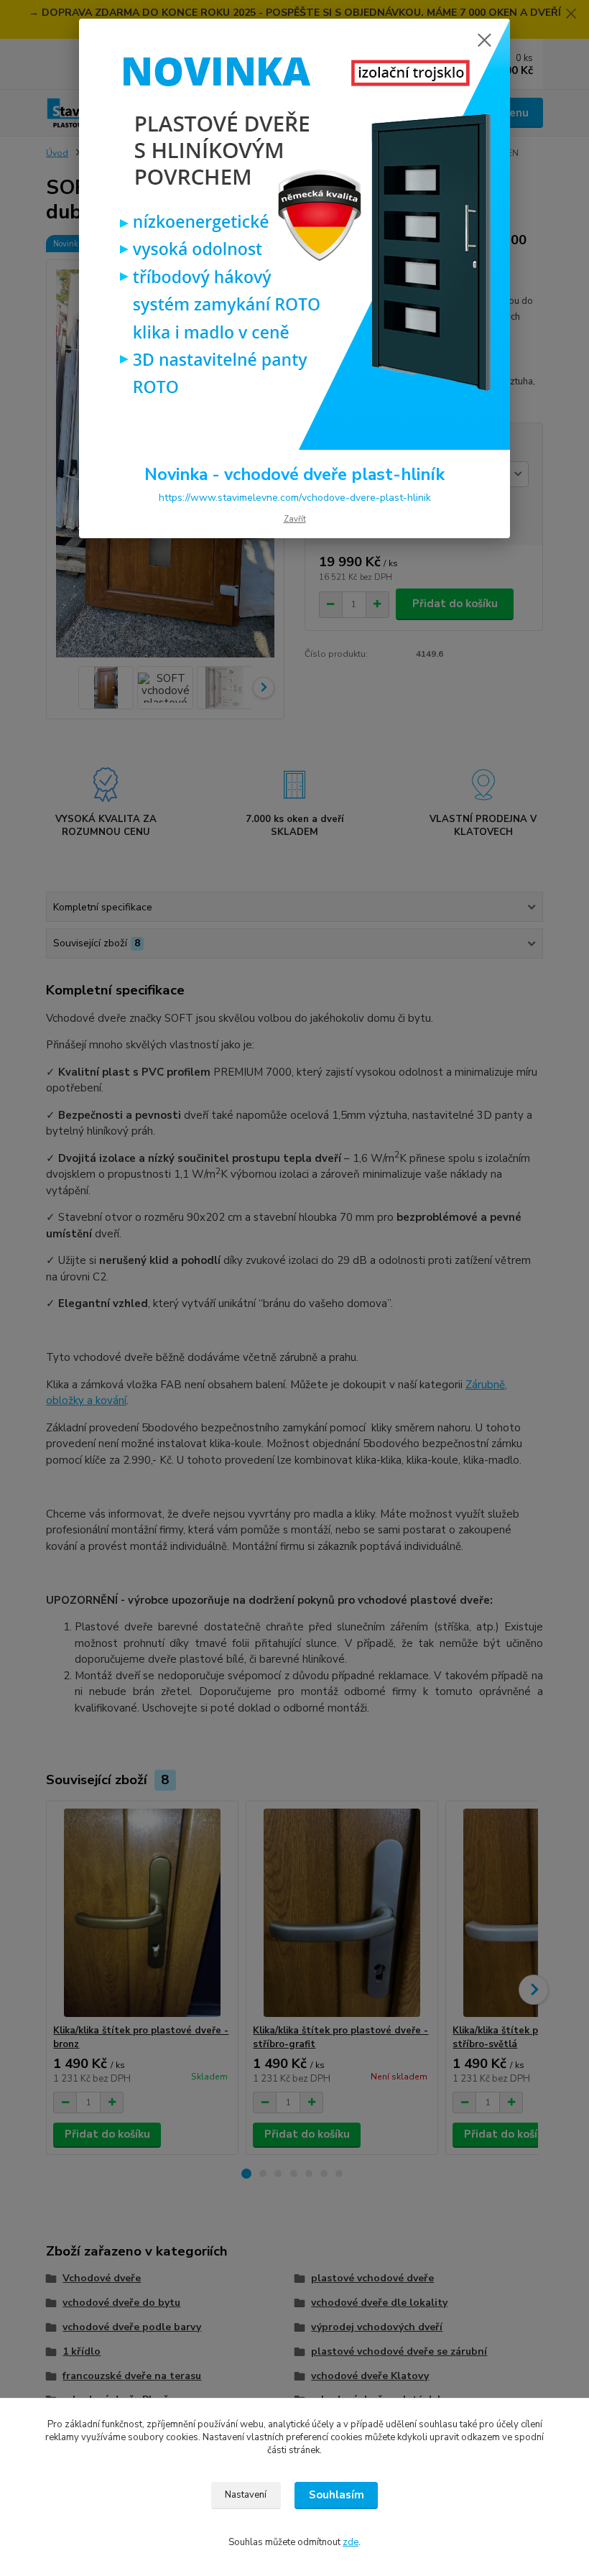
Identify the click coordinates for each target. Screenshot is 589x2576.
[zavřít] (484, 41)
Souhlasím (337, 2495)
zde (351, 2542)
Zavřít (295, 519)
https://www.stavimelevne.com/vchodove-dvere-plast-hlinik (295, 498)
